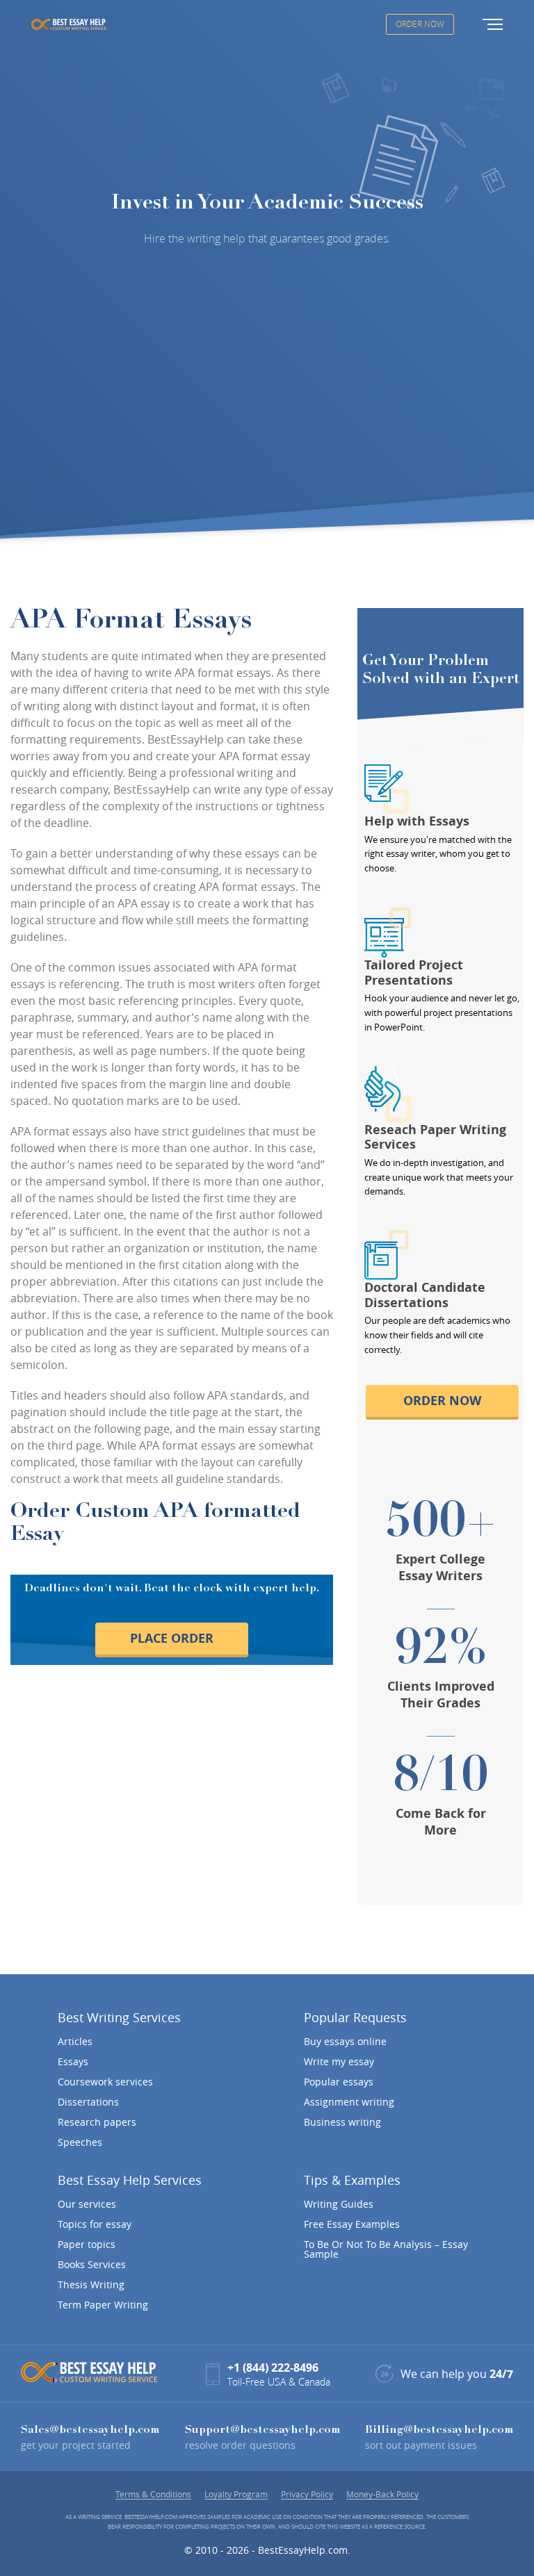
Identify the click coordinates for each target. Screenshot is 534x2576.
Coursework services (105, 2082)
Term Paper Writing (103, 2305)
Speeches (80, 2142)
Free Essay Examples (352, 2224)
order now (442, 1401)
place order (172, 1638)
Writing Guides (339, 2204)
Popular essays (339, 2082)
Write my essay (339, 2062)
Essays (73, 2062)
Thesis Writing (91, 2285)
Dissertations (88, 2102)
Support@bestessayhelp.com (262, 2430)
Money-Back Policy (382, 2494)
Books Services (92, 2265)
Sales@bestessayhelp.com (90, 2430)
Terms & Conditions (153, 2494)
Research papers (97, 2122)
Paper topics (87, 2245)
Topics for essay (95, 2224)
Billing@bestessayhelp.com (439, 2430)
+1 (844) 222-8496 (273, 2368)
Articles (75, 2042)
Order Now (420, 24)
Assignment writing (349, 2102)
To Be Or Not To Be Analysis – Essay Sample (386, 2249)
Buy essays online (345, 2042)
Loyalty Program (236, 2494)
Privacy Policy (307, 2494)
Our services (87, 2204)
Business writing (342, 2122)
